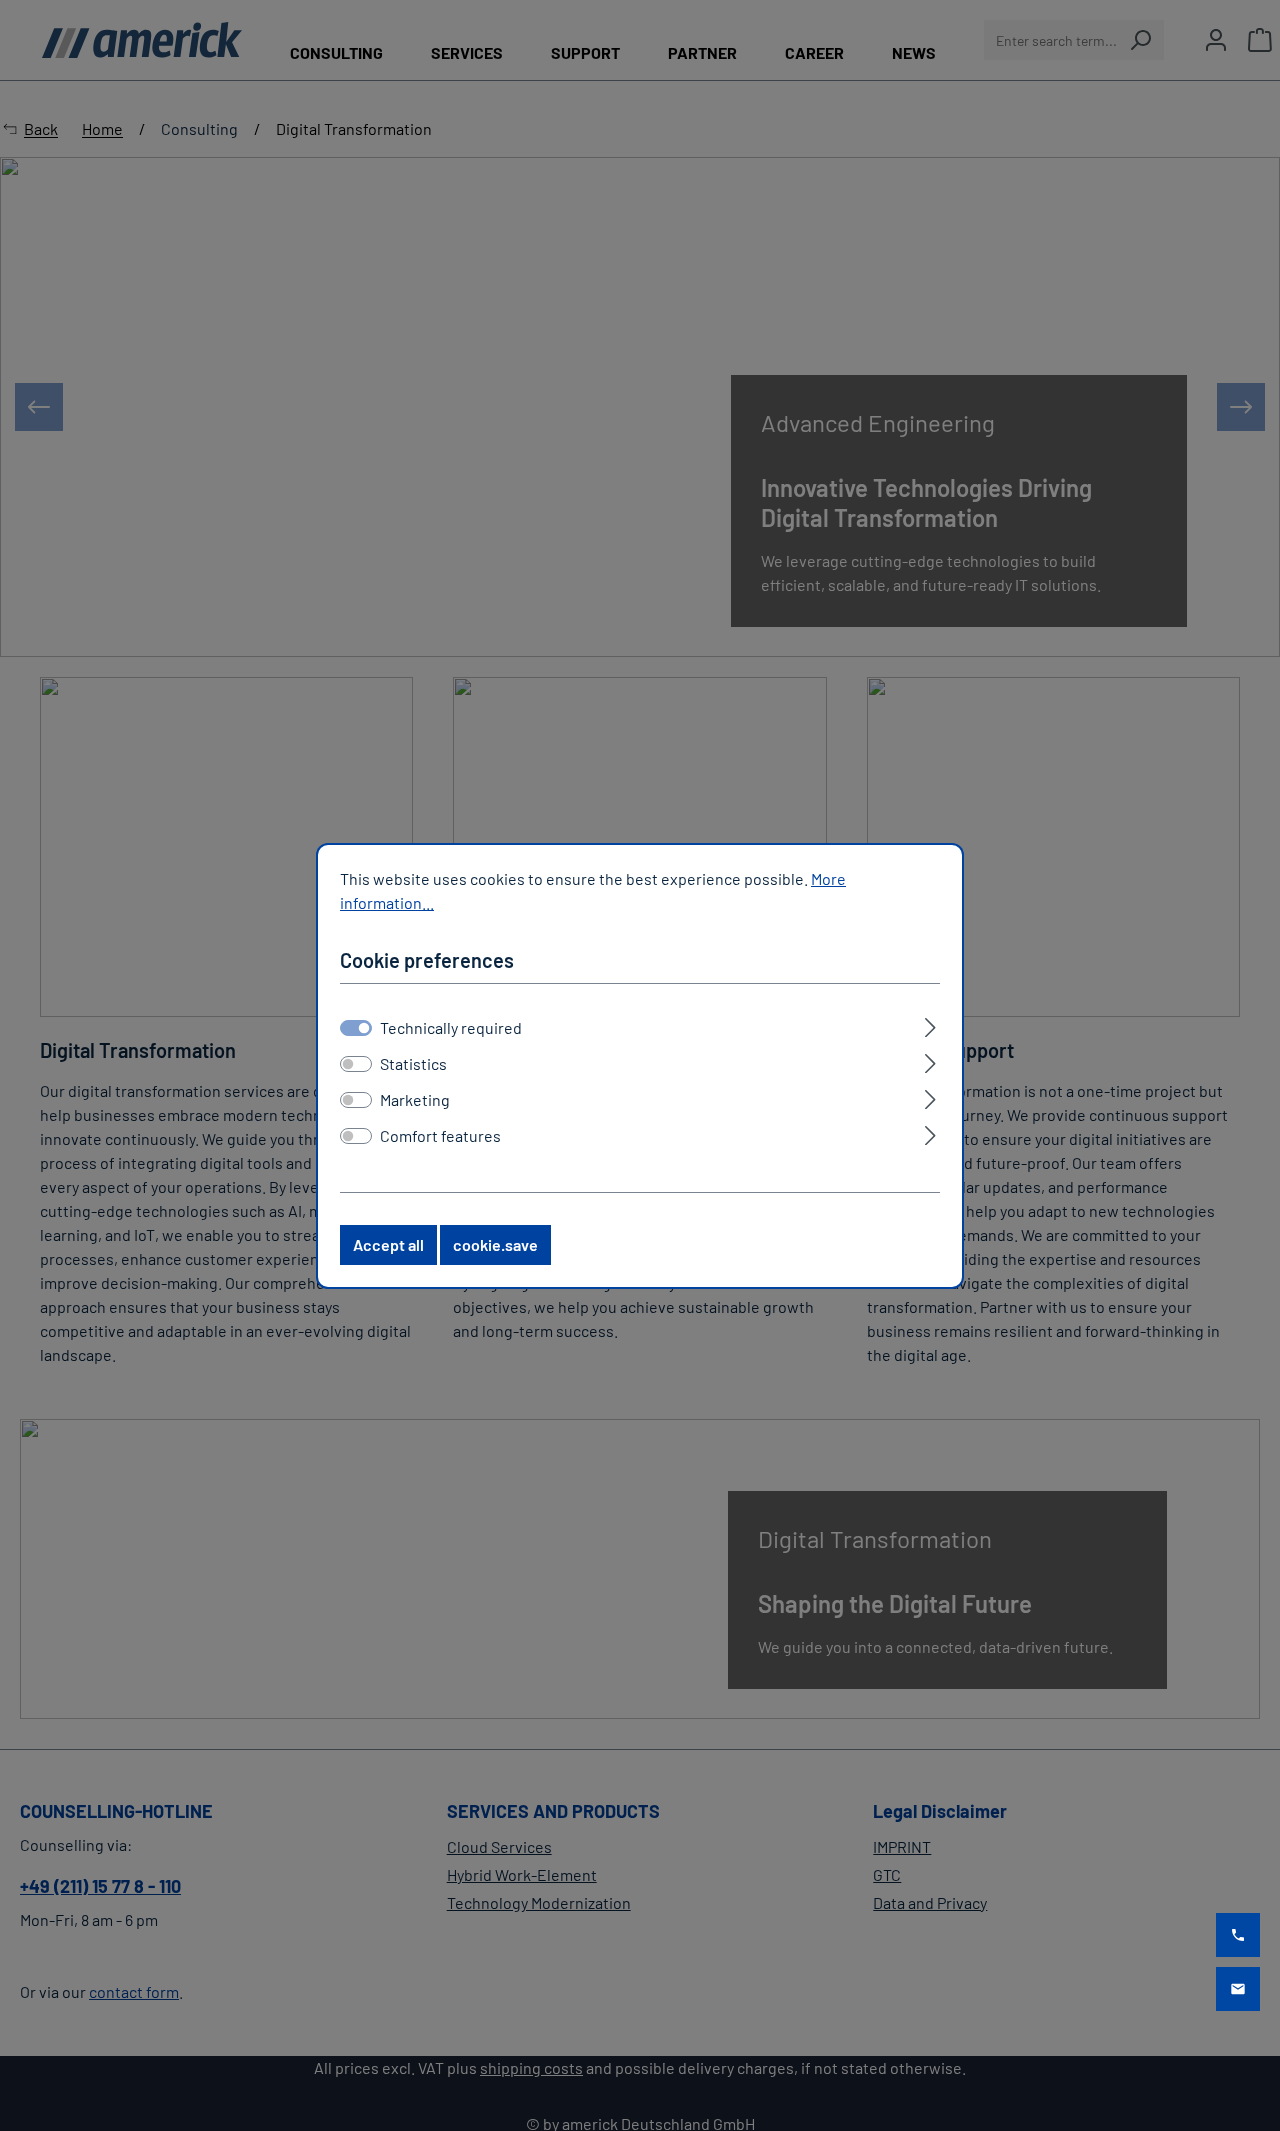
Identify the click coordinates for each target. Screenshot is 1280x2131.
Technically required (451, 1027)
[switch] (356, 1064)
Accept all (388, 1244)
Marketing (415, 1099)
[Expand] (930, 1024)
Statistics (413, 1063)
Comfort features (440, 1135)
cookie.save (495, 1244)
